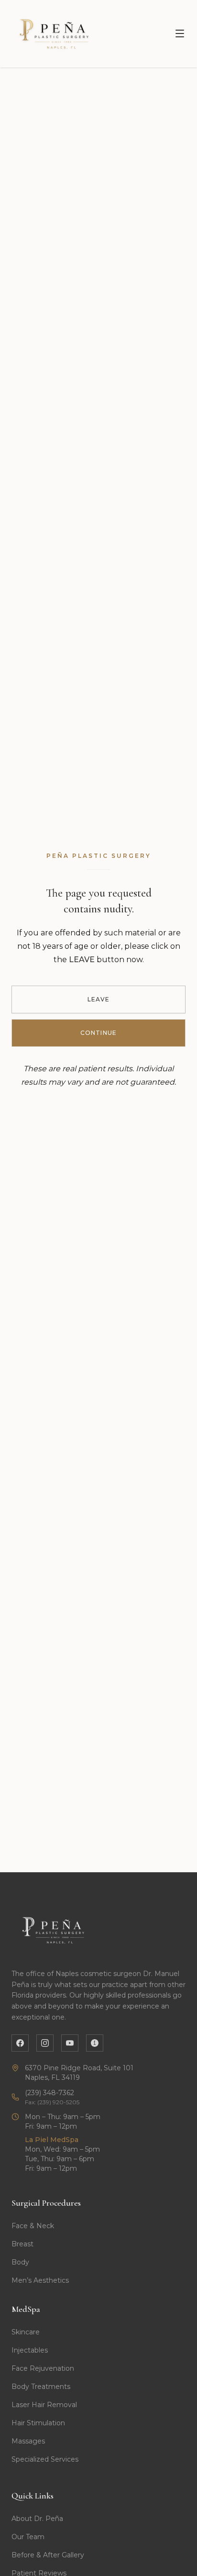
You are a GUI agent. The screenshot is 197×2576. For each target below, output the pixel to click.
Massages (28, 2441)
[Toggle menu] (180, 33)
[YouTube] (70, 2043)
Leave (99, 999)
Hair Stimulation (38, 2423)
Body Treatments (41, 2387)
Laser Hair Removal (44, 2405)
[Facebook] (20, 2043)
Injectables (30, 2350)
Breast (22, 2244)
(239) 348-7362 (49, 2093)
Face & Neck (33, 2226)
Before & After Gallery (48, 2555)
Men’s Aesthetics (40, 2280)
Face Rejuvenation (43, 2368)
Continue (99, 1033)
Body (20, 2262)
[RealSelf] (95, 2043)
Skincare (26, 2332)
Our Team (28, 2537)
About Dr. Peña (37, 2519)
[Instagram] (45, 2043)
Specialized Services (45, 2459)
